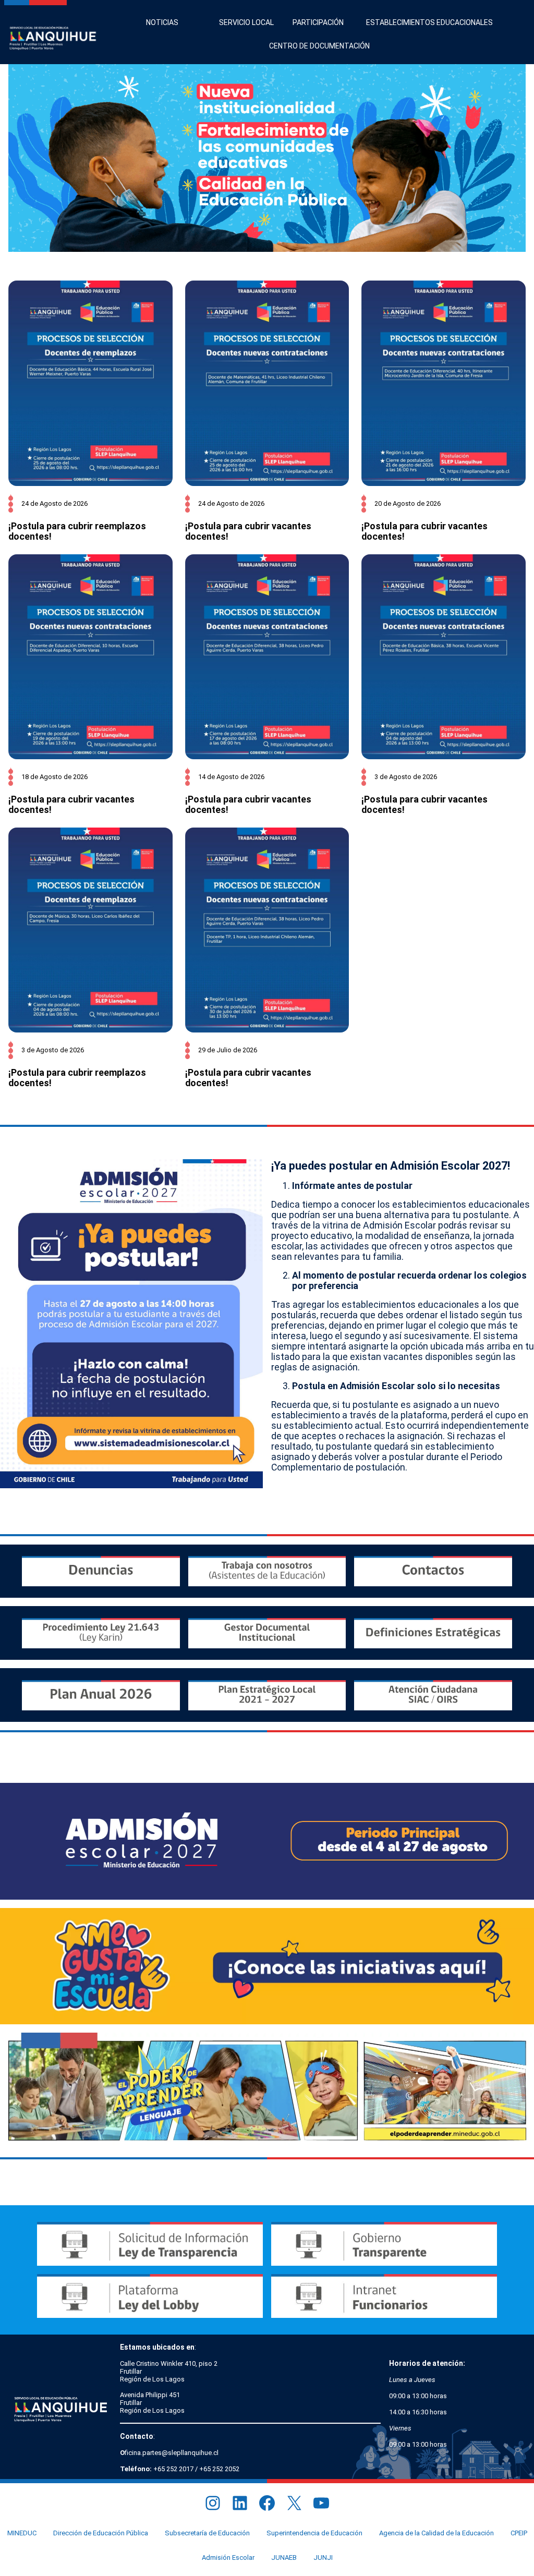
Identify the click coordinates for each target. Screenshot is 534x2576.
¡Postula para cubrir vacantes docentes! (248, 531)
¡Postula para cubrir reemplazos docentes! (77, 531)
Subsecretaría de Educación (207, 2533)
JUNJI (323, 2557)
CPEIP (519, 2533)
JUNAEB (284, 2557)
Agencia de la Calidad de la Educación (436, 2533)
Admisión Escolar (228, 2557)
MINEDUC (22, 2533)
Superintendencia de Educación (314, 2533)
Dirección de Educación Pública (101, 2533)
